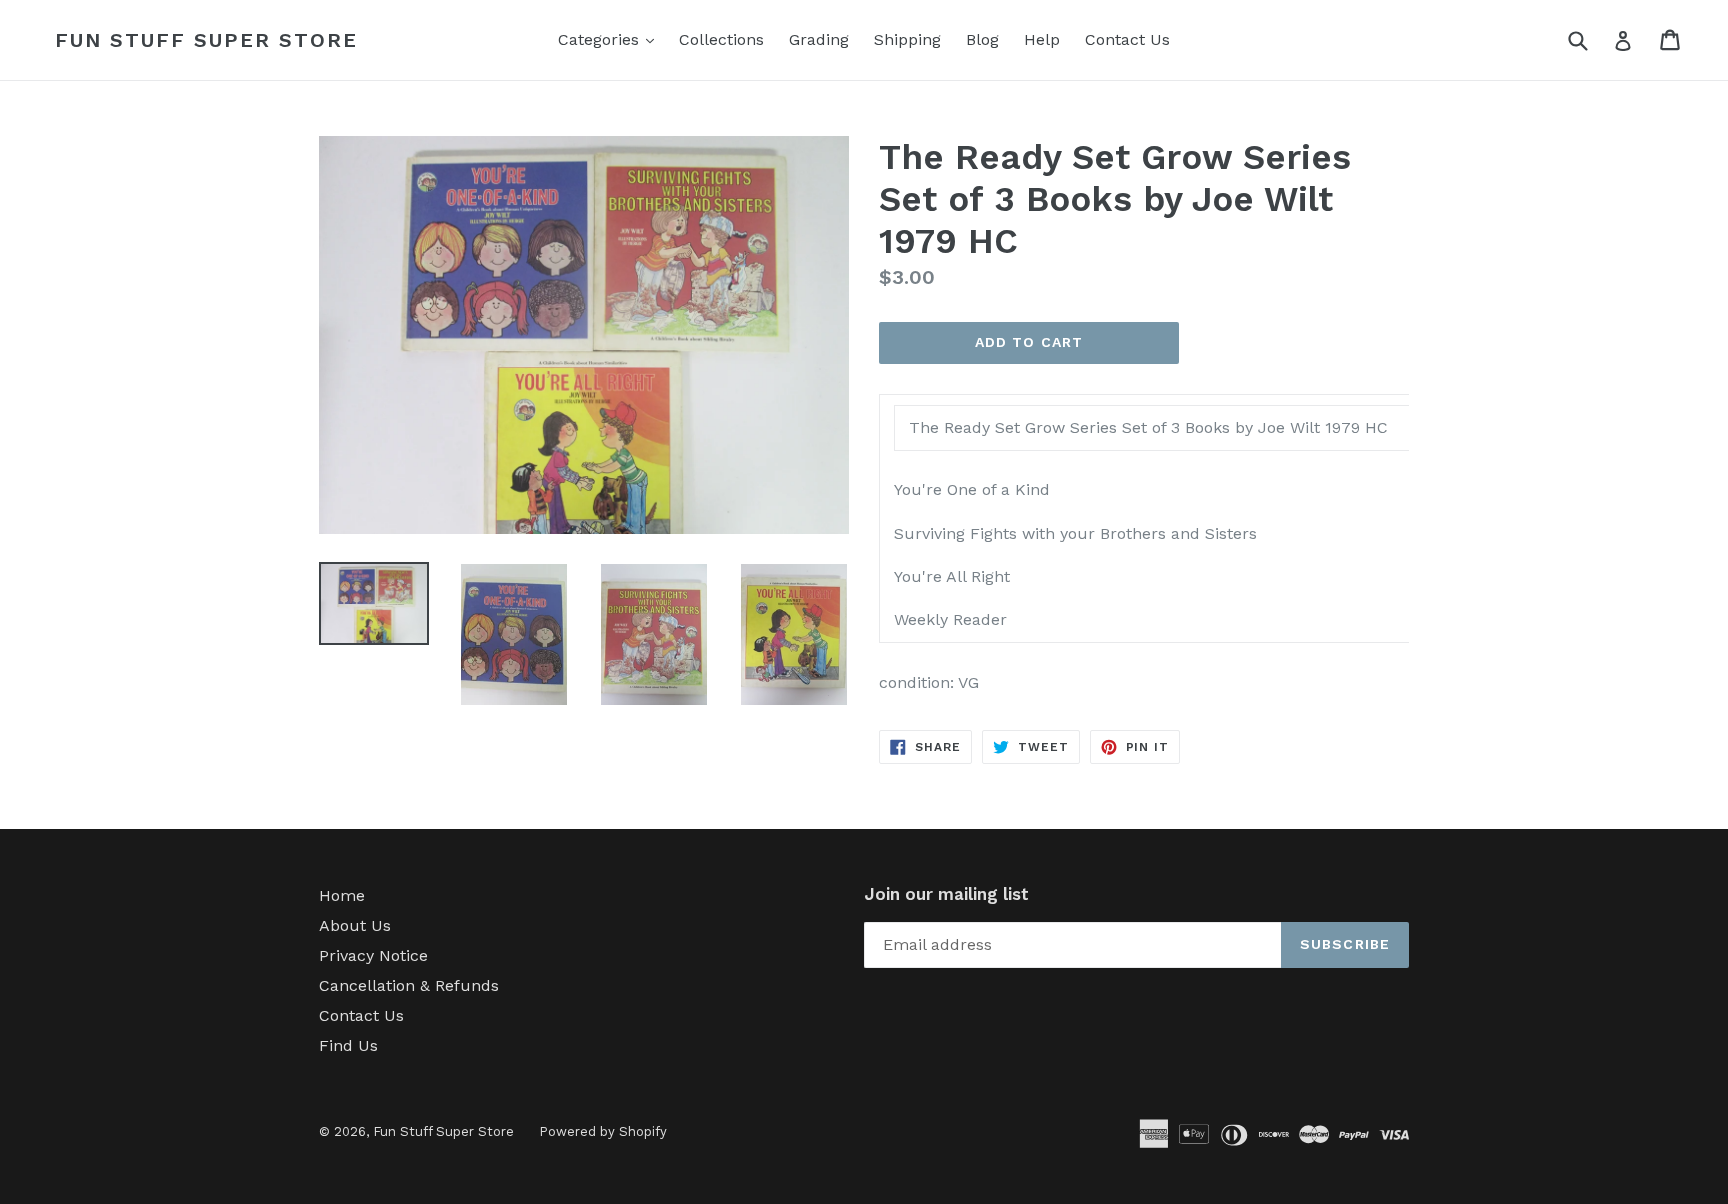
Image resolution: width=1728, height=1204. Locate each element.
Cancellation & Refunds (409, 985)
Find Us (348, 1045)
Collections (721, 39)
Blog (982, 39)
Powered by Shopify (603, 1131)
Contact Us (1127, 39)
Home (342, 895)
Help (1042, 39)
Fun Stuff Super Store (206, 40)
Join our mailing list (946, 894)
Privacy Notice (373, 955)
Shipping (907, 39)
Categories (611, 39)
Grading (819, 39)
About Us (355, 925)
